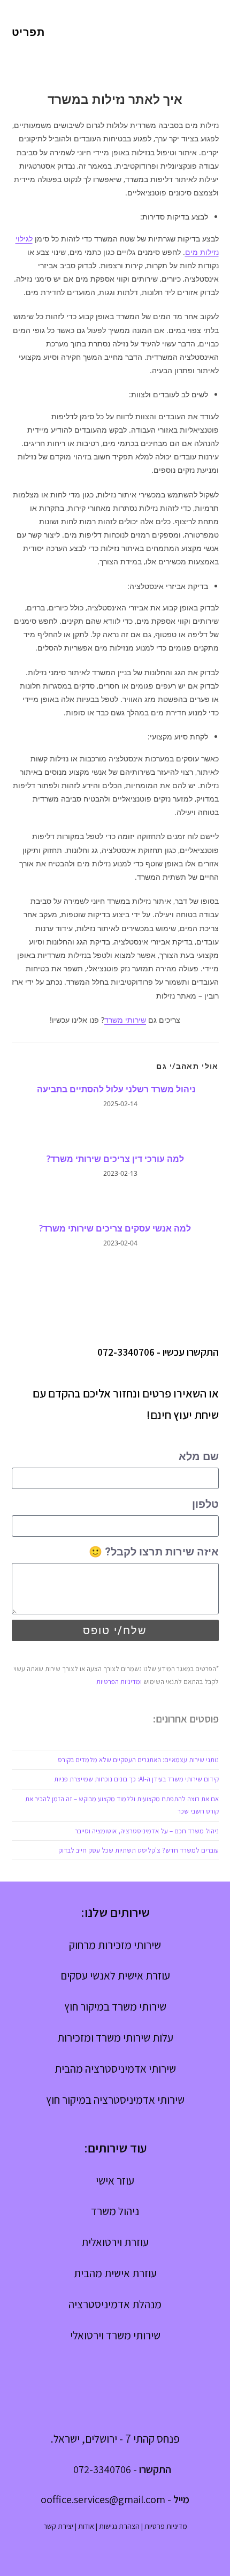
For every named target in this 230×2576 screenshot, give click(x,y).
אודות (86, 2526)
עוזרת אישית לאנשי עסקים (115, 1976)
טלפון (205, 1504)
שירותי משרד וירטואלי (115, 2335)
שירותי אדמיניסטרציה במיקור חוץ (115, 2100)
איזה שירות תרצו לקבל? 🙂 (154, 1552)
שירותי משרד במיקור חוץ (115, 2007)
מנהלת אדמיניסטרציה (115, 2304)
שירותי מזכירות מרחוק (115, 1945)
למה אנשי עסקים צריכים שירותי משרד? (115, 1228)
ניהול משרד (115, 2211)
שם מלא (199, 1456)
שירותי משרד (125, 1020)
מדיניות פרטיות (166, 2526)
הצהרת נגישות (119, 2526)
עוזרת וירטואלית (115, 2242)
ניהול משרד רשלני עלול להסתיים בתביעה (115, 1089)
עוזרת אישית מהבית (115, 2273)
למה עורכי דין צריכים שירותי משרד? (115, 1159)
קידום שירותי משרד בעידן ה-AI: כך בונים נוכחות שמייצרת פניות (136, 1779)
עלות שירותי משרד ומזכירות (115, 2038)
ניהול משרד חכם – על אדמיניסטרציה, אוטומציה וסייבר (147, 1831)
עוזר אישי (115, 2181)
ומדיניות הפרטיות (119, 1682)
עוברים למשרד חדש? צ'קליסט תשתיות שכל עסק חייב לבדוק (139, 1850)
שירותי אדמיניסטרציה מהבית (115, 2069)
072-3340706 (126, 1352)
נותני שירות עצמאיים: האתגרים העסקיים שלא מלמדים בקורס (138, 1760)
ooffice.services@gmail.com (103, 2499)
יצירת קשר (58, 2526)
